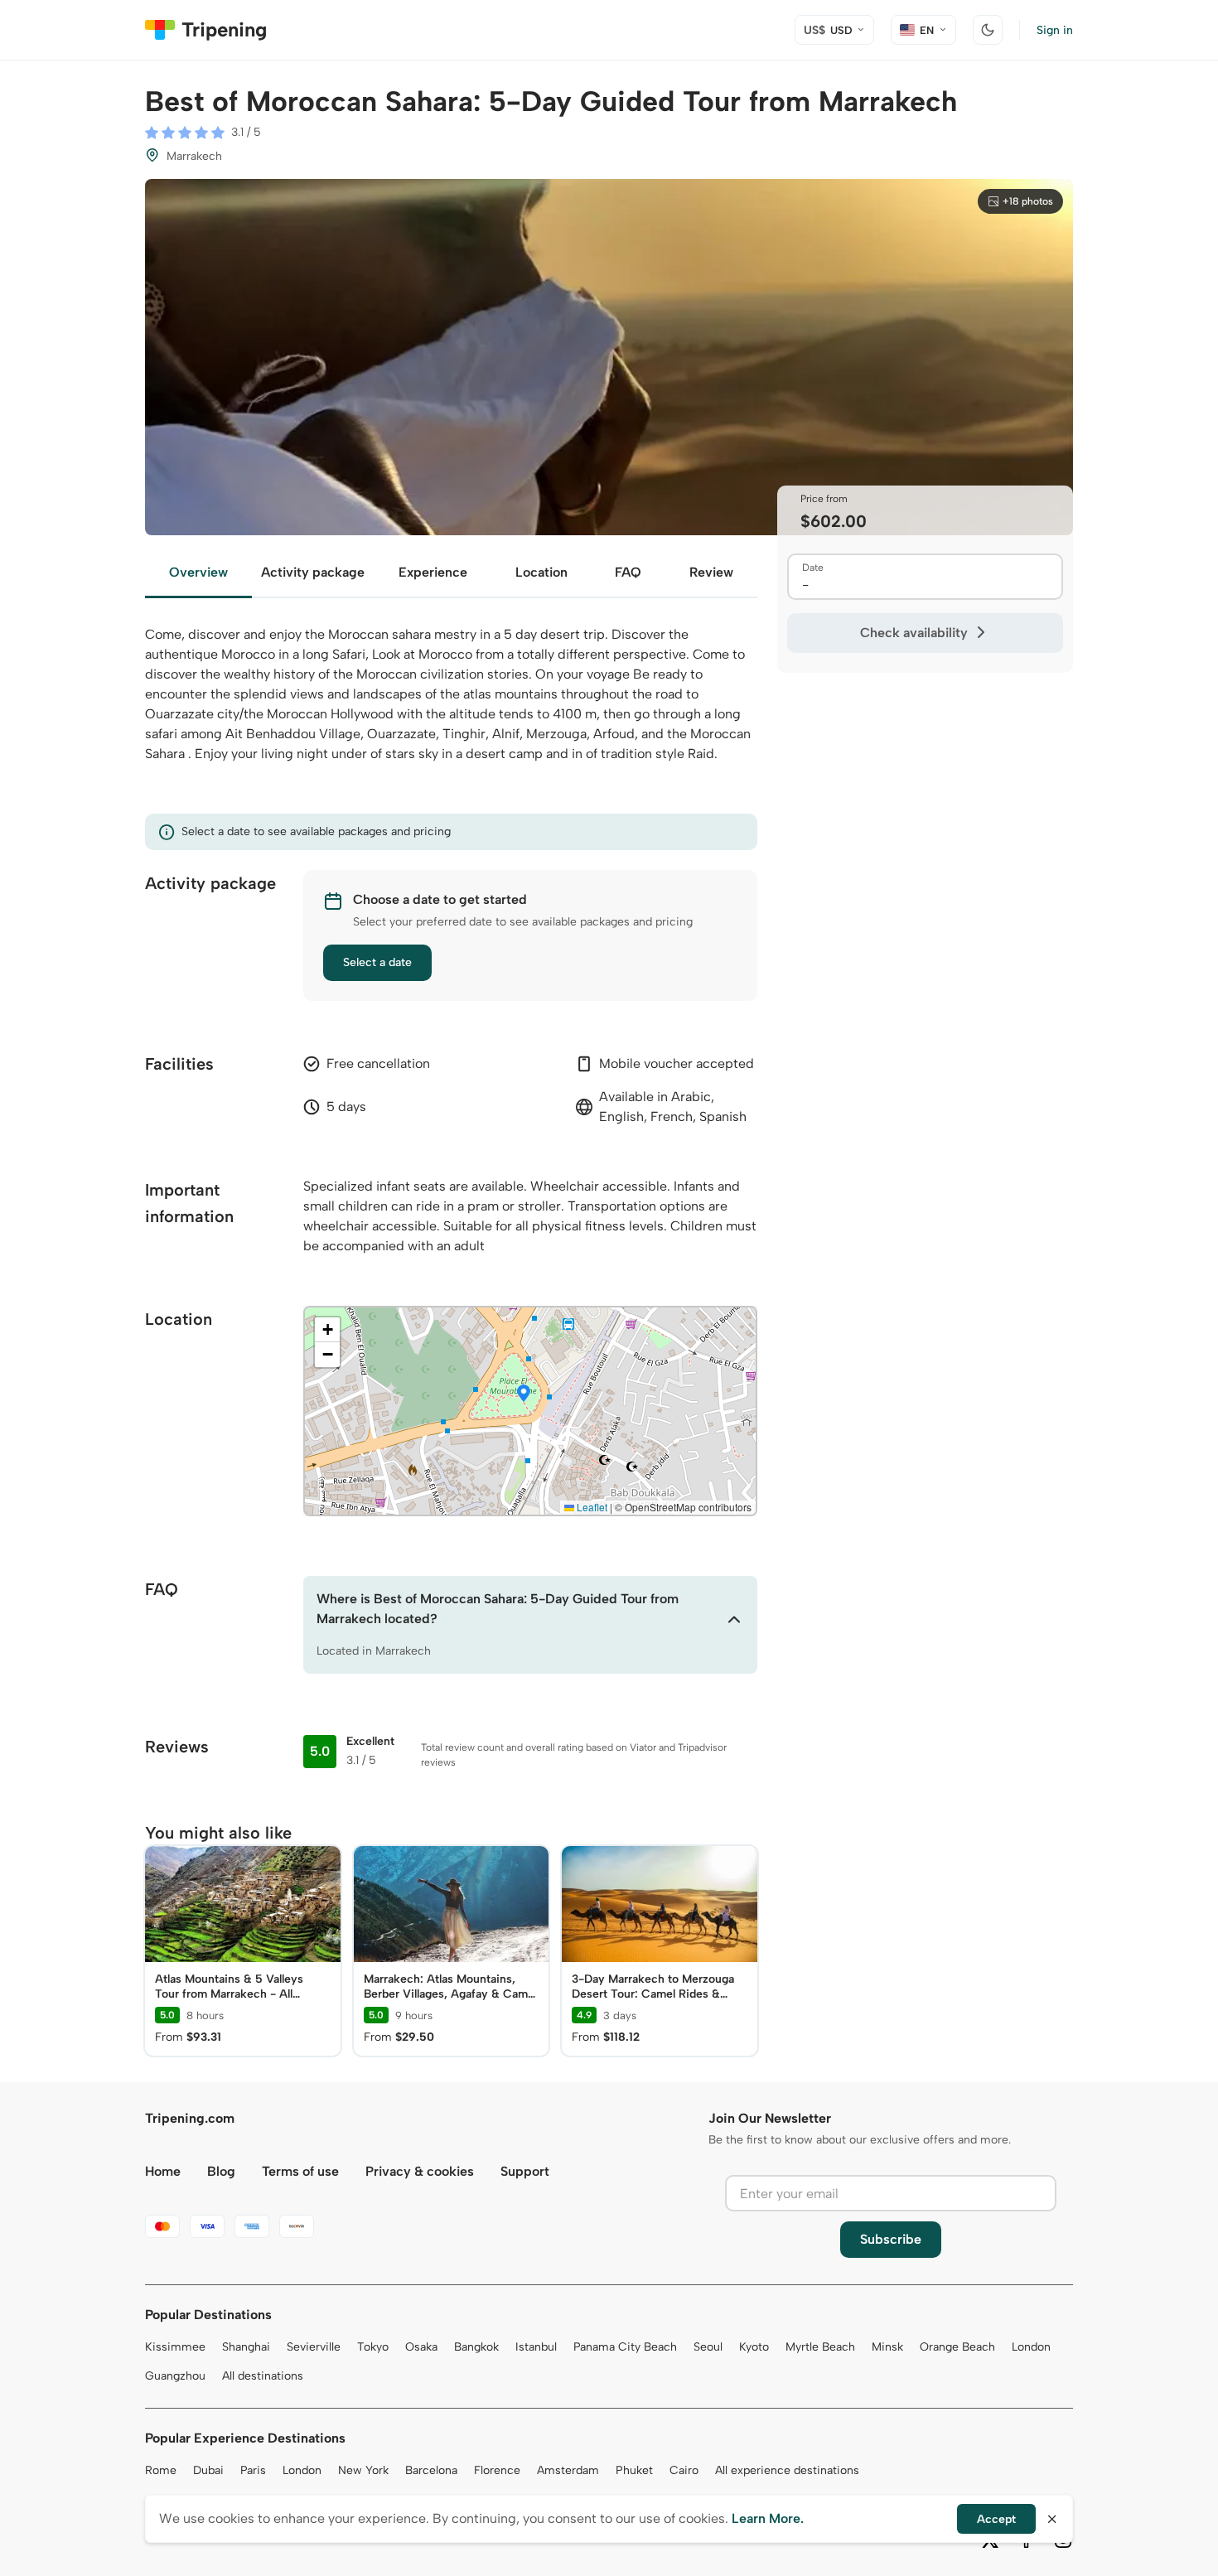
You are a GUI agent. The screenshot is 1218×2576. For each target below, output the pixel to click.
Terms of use (300, 2171)
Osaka (421, 2347)
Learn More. (768, 2518)
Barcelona (431, 2470)
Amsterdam (568, 2470)
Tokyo (373, 2347)
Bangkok (476, 2347)
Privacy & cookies (420, 2171)
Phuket (634, 2470)
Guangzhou (175, 2376)
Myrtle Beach (820, 2347)
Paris (253, 2470)
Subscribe (891, 2239)
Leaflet (591, 1507)
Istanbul (536, 2347)
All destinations (263, 2376)
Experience (433, 572)
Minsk (887, 2347)
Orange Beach (957, 2347)
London (1031, 2347)
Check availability (914, 633)
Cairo (684, 2470)
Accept (996, 2519)
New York (363, 2470)
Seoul (708, 2347)
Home (163, 2171)
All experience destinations (787, 2470)
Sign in (1055, 30)
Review (711, 572)
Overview (198, 572)
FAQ (628, 572)
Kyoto (754, 2347)
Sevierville (314, 2347)
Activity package (313, 572)
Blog (221, 2171)
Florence (497, 2470)
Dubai (208, 2470)
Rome (161, 2470)
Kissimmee (175, 2347)
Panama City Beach (625, 2347)
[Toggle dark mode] (988, 30)
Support (525, 2171)
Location (541, 572)
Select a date (377, 962)
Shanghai (246, 2347)
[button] (524, 1394)
